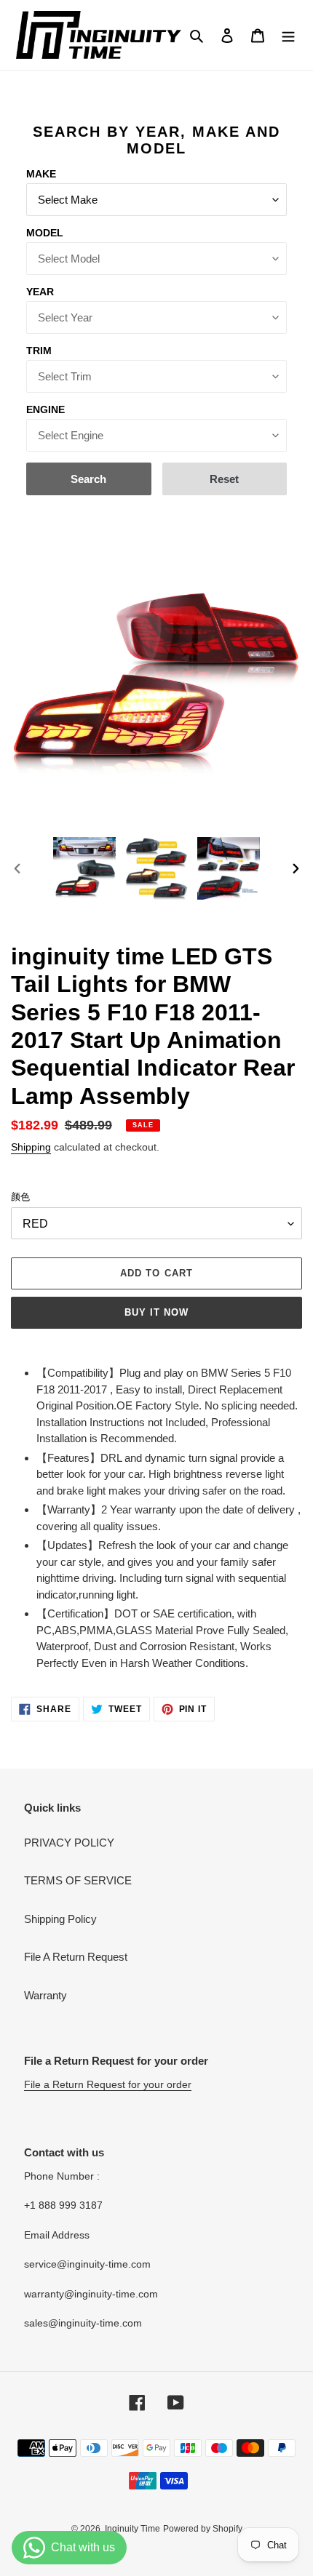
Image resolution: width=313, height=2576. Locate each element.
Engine (45, 409)
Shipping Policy (60, 1919)
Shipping (31, 1147)
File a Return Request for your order (108, 2084)
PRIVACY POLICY (69, 1843)
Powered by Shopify (203, 2529)
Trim (39, 351)
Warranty (45, 1995)
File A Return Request (76, 1957)
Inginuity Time (132, 2529)
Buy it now (156, 1312)
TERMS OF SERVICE (78, 1880)
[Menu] (288, 35)
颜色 (20, 1197)
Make (41, 174)
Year (40, 292)
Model (45, 233)
